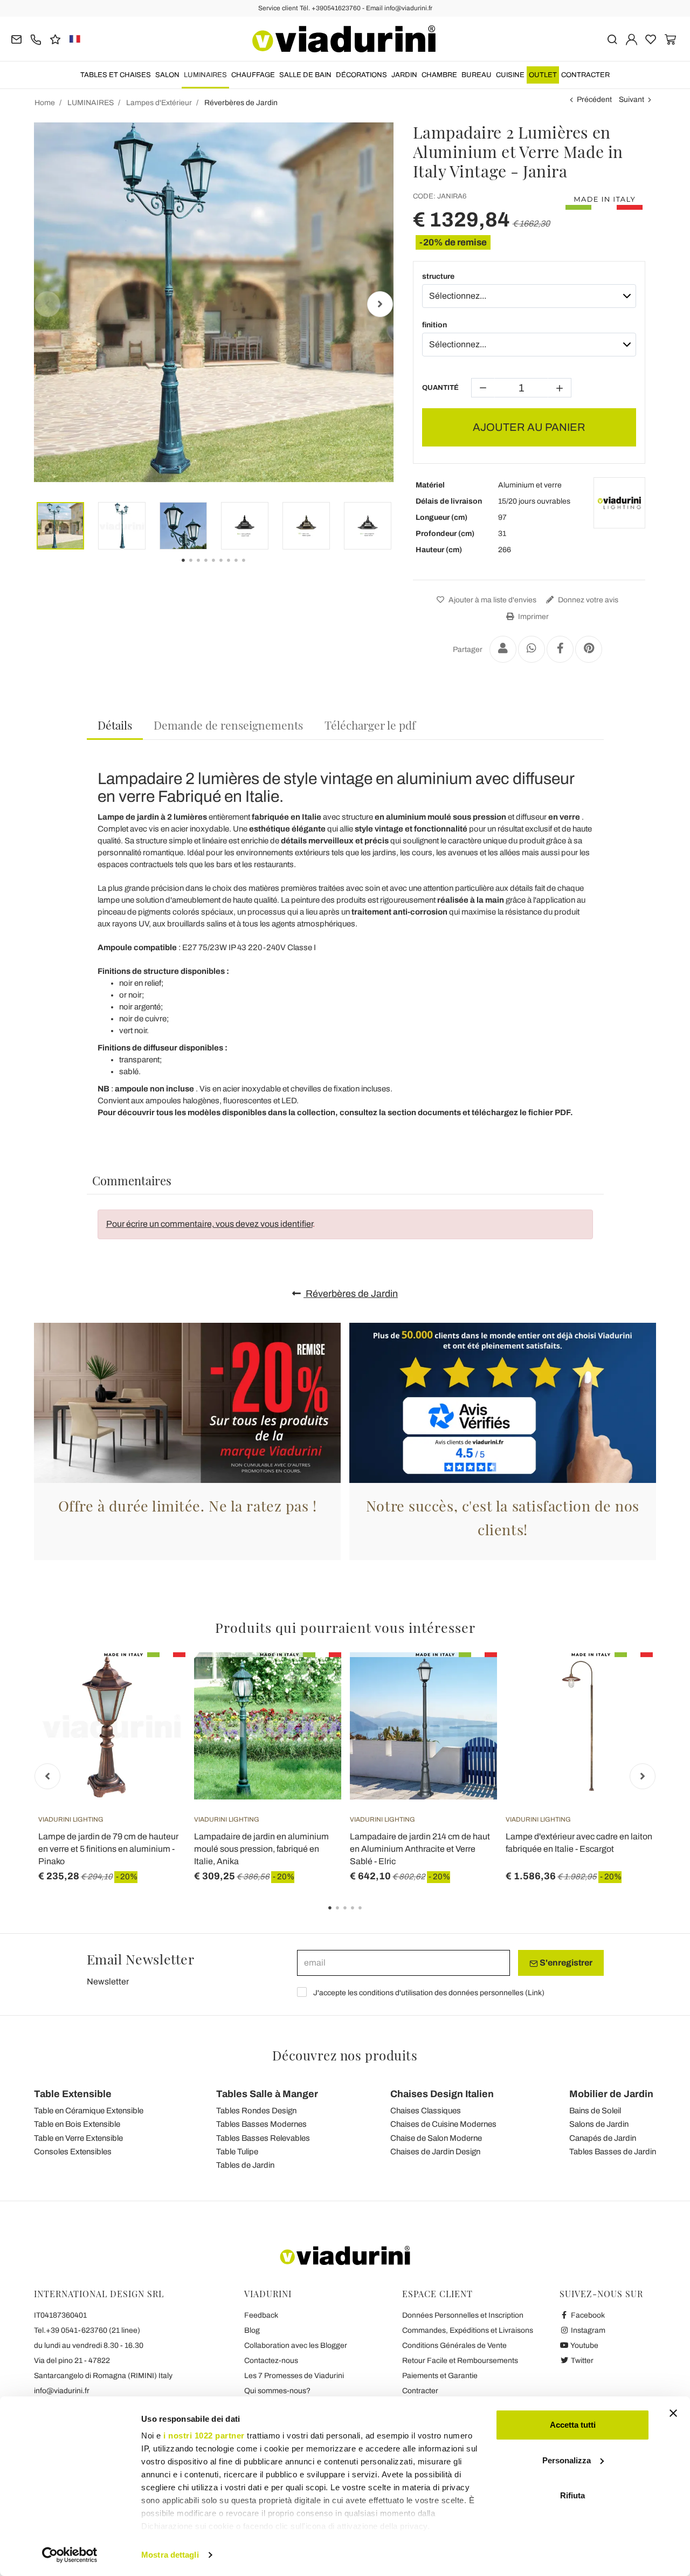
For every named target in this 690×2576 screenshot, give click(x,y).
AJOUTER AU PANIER (529, 427)
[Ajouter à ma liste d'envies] (158, 1706)
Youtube (584, 2345)
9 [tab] (253, 568)
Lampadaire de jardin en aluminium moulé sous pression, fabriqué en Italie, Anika (261, 1849)
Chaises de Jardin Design (435, 2152)
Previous (47, 304)
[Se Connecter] (632, 39)
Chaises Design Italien (442, 2094)
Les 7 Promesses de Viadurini (294, 2376)
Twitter (581, 2361)
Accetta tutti (573, 2425)
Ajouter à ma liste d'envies (492, 600)
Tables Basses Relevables (263, 2138)
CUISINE (510, 75)
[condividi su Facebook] (560, 649)
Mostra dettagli (170, 2555)
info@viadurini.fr (62, 2391)
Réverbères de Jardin (351, 1294)
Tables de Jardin (245, 2165)
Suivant (632, 99)
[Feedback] (55, 39)
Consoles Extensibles (73, 2152)
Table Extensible (73, 2094)
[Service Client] (36, 39)
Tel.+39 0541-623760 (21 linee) (87, 2330)
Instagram (587, 2330)
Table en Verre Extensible (78, 2138)
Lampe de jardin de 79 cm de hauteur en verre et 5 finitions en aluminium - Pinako (108, 1849)
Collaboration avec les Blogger (296, 2345)
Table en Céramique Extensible (89, 2111)
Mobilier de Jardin (611, 2094)
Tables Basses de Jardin (613, 2152)
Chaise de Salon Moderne (436, 2138)
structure (438, 276)
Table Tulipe (237, 2152)
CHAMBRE (439, 75)
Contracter (585, 75)
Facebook (587, 2315)
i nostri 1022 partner (204, 2436)
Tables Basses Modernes (261, 2124)
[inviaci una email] (16, 39)
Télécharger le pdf (370, 725)
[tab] (115, 726)
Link (535, 1993)
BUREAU (477, 75)
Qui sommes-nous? (277, 2391)
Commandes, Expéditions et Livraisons (468, 2330)
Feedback (261, 2315)
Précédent (594, 99)
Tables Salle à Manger (267, 2094)
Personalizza (567, 2460)
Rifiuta (572, 2495)
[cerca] (612, 39)
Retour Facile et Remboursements (460, 2361)
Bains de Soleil (595, 2111)
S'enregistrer (565, 1963)
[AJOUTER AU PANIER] (470, 1679)
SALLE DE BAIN (305, 75)
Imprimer (533, 617)
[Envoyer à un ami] (503, 649)
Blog (252, 2330)
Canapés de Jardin (603, 2138)
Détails (115, 725)
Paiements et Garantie (440, 2376)
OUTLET (543, 75)
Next (380, 304)
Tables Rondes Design (256, 2111)
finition (434, 325)
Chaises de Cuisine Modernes (443, 2124)
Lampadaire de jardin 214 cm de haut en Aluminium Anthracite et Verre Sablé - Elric (420, 1849)
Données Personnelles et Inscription (463, 2315)
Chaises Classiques (426, 2111)
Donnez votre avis (587, 600)
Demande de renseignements (228, 725)
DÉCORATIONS (361, 75)
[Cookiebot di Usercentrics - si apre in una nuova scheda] (70, 2555)
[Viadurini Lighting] (619, 503)
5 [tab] (369, 1915)
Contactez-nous (271, 2361)
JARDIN (404, 75)
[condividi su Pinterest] (589, 649)
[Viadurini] (344, 39)
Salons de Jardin (599, 2124)
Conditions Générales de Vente (454, 2345)
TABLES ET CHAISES (116, 75)
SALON (167, 75)
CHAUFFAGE (253, 75)
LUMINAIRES (205, 75)
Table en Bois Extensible (77, 2124)
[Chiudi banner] (673, 2413)
